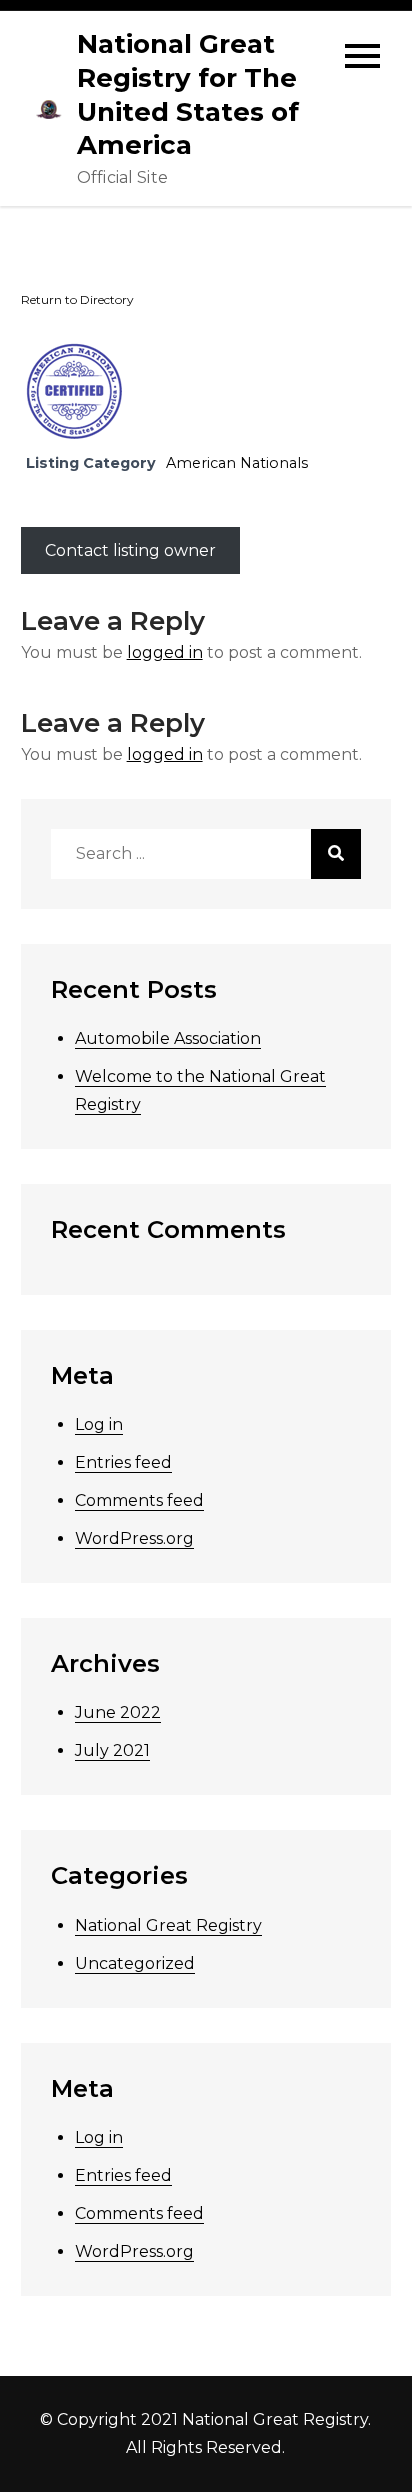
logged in (165, 652)
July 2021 (112, 1750)
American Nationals (237, 463)
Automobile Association (168, 1038)
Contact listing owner (130, 550)
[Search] (336, 854)
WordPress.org (134, 1538)
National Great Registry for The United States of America (188, 94)
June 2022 (118, 1712)
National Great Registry (168, 1925)
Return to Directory (77, 299)
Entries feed (123, 1462)
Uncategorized (135, 1963)
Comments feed (139, 1500)
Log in (99, 1424)
